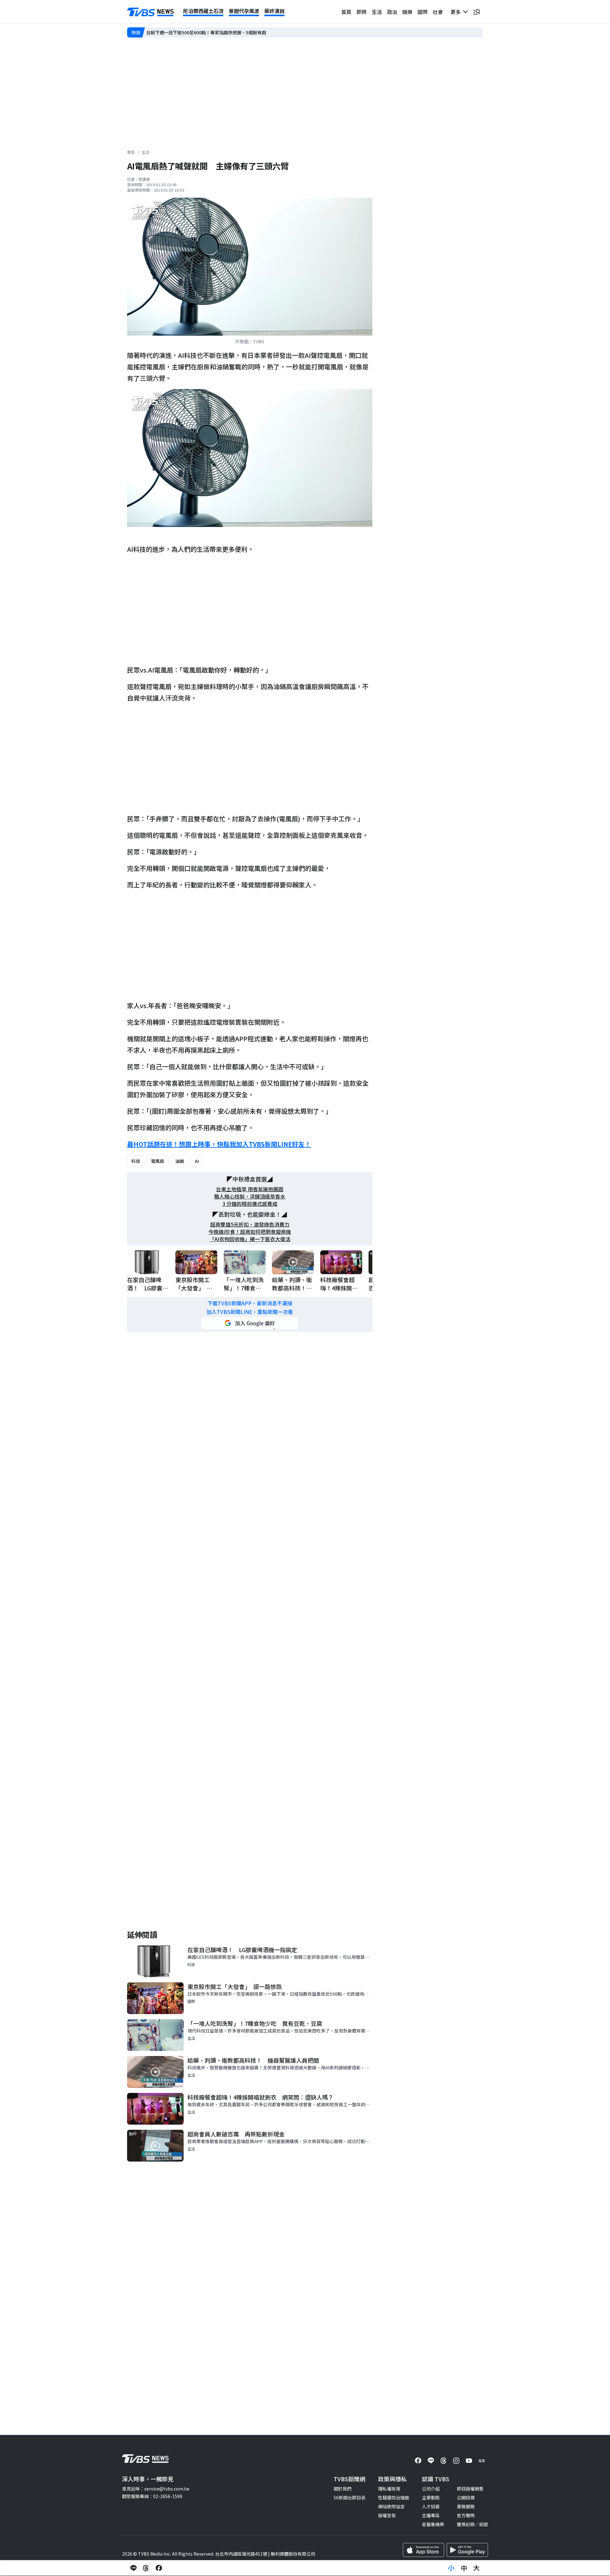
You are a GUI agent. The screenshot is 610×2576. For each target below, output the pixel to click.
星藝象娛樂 (433, 2524)
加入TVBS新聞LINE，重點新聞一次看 (250, 1312)
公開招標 (466, 2497)
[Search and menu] (477, 12)
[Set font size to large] (477, 2568)
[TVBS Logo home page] (151, 12)
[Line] (431, 2461)
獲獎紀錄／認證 (472, 2524)
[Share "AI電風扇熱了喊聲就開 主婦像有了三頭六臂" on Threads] (146, 2568)
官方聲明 (466, 2515)
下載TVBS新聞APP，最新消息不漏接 (250, 1303)
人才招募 (431, 2506)
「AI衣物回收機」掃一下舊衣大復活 (250, 1239)
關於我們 (342, 2489)
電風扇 (158, 1161)
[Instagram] (456, 2461)
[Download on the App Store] (424, 2550)
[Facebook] (418, 2461)
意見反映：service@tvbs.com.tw (156, 2489)
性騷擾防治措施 (394, 2497)
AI (197, 1161)
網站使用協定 (391, 2506)
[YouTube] (469, 2461)
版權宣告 (387, 2515)
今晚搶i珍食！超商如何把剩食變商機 (250, 1232)
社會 (438, 12)
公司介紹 (431, 2489)
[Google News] (482, 2461)
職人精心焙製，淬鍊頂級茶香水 (250, 1196)
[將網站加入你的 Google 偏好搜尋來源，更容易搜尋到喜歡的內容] (250, 1323)
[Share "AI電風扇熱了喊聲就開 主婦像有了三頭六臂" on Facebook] (159, 2568)
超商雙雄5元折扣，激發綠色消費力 (250, 1224)
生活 (377, 12)
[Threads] (444, 2461)
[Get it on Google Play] (467, 2550)
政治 (392, 12)
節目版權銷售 (470, 2489)
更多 (457, 12)
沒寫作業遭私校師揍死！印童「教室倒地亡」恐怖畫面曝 (202, 32)
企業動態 (431, 2497)
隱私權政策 (389, 2489)
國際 (423, 12)
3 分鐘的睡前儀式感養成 (250, 1204)
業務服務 (466, 2506)
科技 (136, 1161)
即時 (362, 12)
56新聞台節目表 (349, 2497)
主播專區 (431, 2515)
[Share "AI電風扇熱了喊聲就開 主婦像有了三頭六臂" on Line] (133, 2568)
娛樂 (407, 12)
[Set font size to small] (451, 2568)
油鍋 (180, 1161)
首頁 (346, 12)
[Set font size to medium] (464, 2568)
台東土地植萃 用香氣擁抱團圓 (250, 1189)
